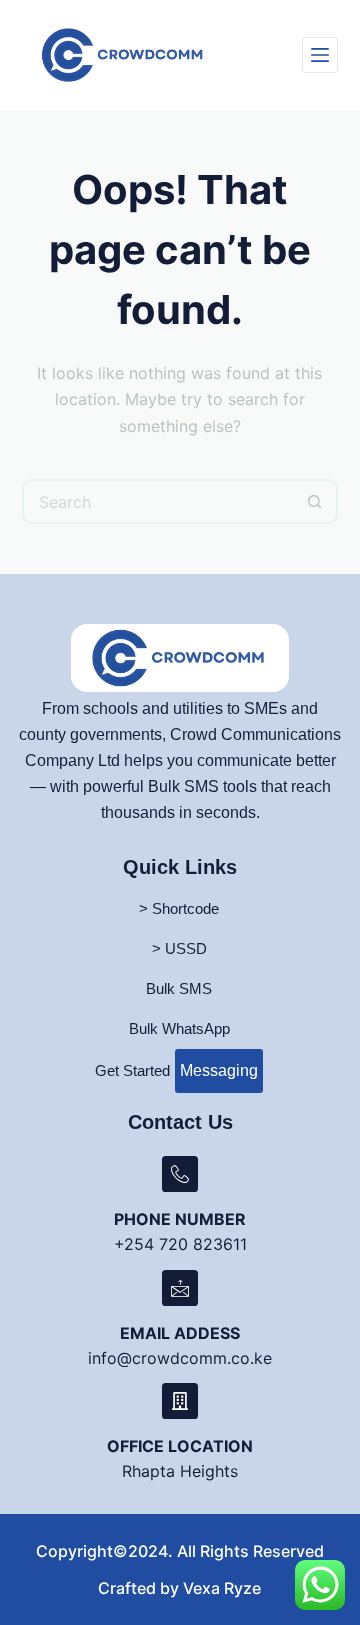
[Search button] (315, 501)
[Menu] (320, 55)
